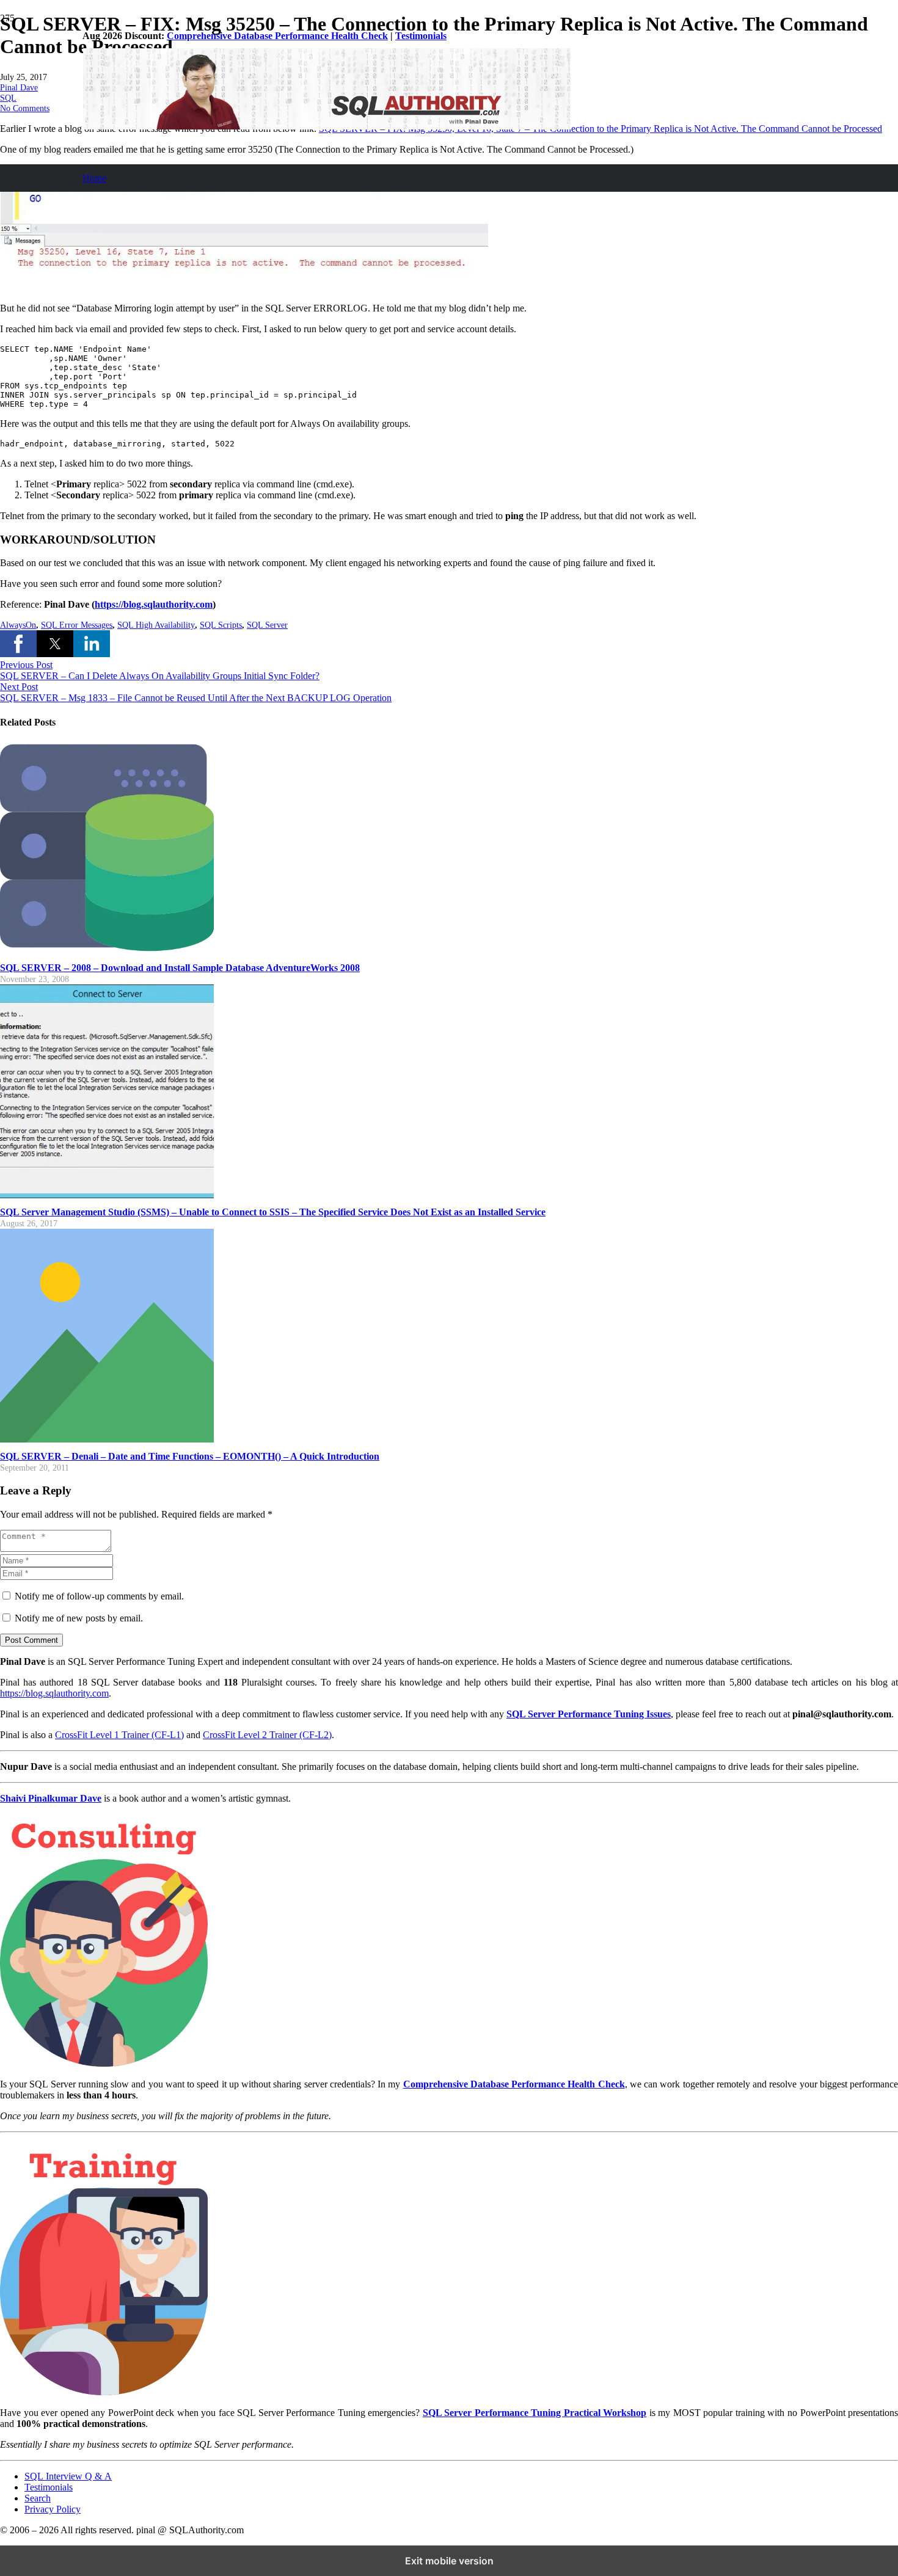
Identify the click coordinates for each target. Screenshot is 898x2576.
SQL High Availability (156, 625)
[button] (18, 644)
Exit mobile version (449, 2561)
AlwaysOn (18, 625)
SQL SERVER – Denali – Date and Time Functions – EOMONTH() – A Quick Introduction (190, 1456)
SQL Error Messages (77, 625)
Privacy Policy (53, 2509)
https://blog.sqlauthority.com (54, 1693)
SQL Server (267, 625)
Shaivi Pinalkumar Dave (51, 1798)
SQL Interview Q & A (68, 2476)
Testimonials (421, 36)
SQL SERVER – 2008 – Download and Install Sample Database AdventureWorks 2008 (180, 968)
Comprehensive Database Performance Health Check (277, 36)
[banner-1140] (327, 126)
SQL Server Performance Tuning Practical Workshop (535, 2413)
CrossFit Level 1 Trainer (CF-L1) (119, 1735)
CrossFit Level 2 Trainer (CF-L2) (267, 1735)
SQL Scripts (221, 625)
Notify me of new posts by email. (79, 1618)
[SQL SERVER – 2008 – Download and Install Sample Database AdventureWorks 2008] (107, 951)
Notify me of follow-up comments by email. (99, 1596)
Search (38, 2498)
